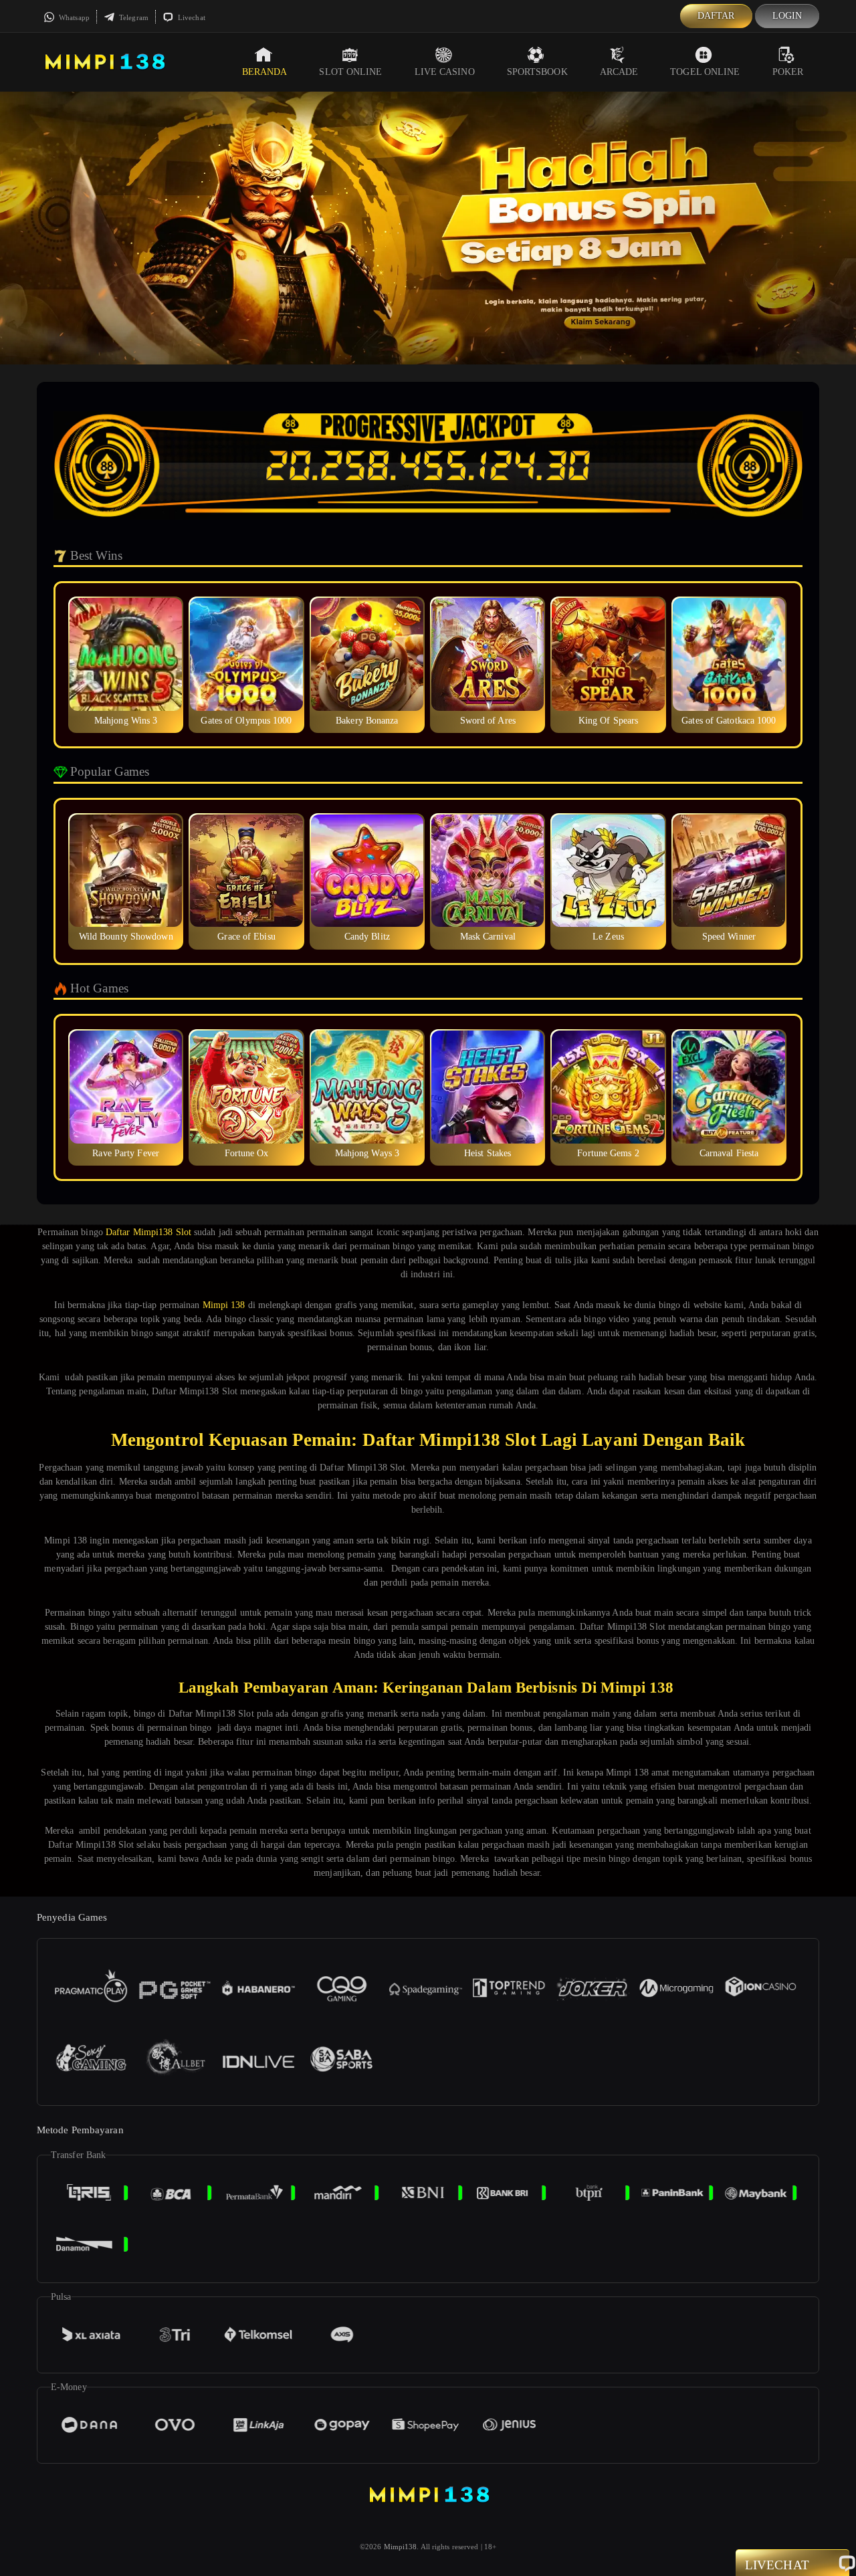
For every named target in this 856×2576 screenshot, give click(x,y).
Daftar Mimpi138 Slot (148, 1232)
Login (787, 16)
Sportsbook (537, 72)
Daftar (716, 16)
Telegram (133, 17)
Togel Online (705, 72)
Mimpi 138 (224, 1305)
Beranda (265, 72)
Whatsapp (73, 17)
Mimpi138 (401, 2547)
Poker (788, 72)
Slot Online (350, 72)
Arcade (619, 72)
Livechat (191, 17)
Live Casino (445, 72)
